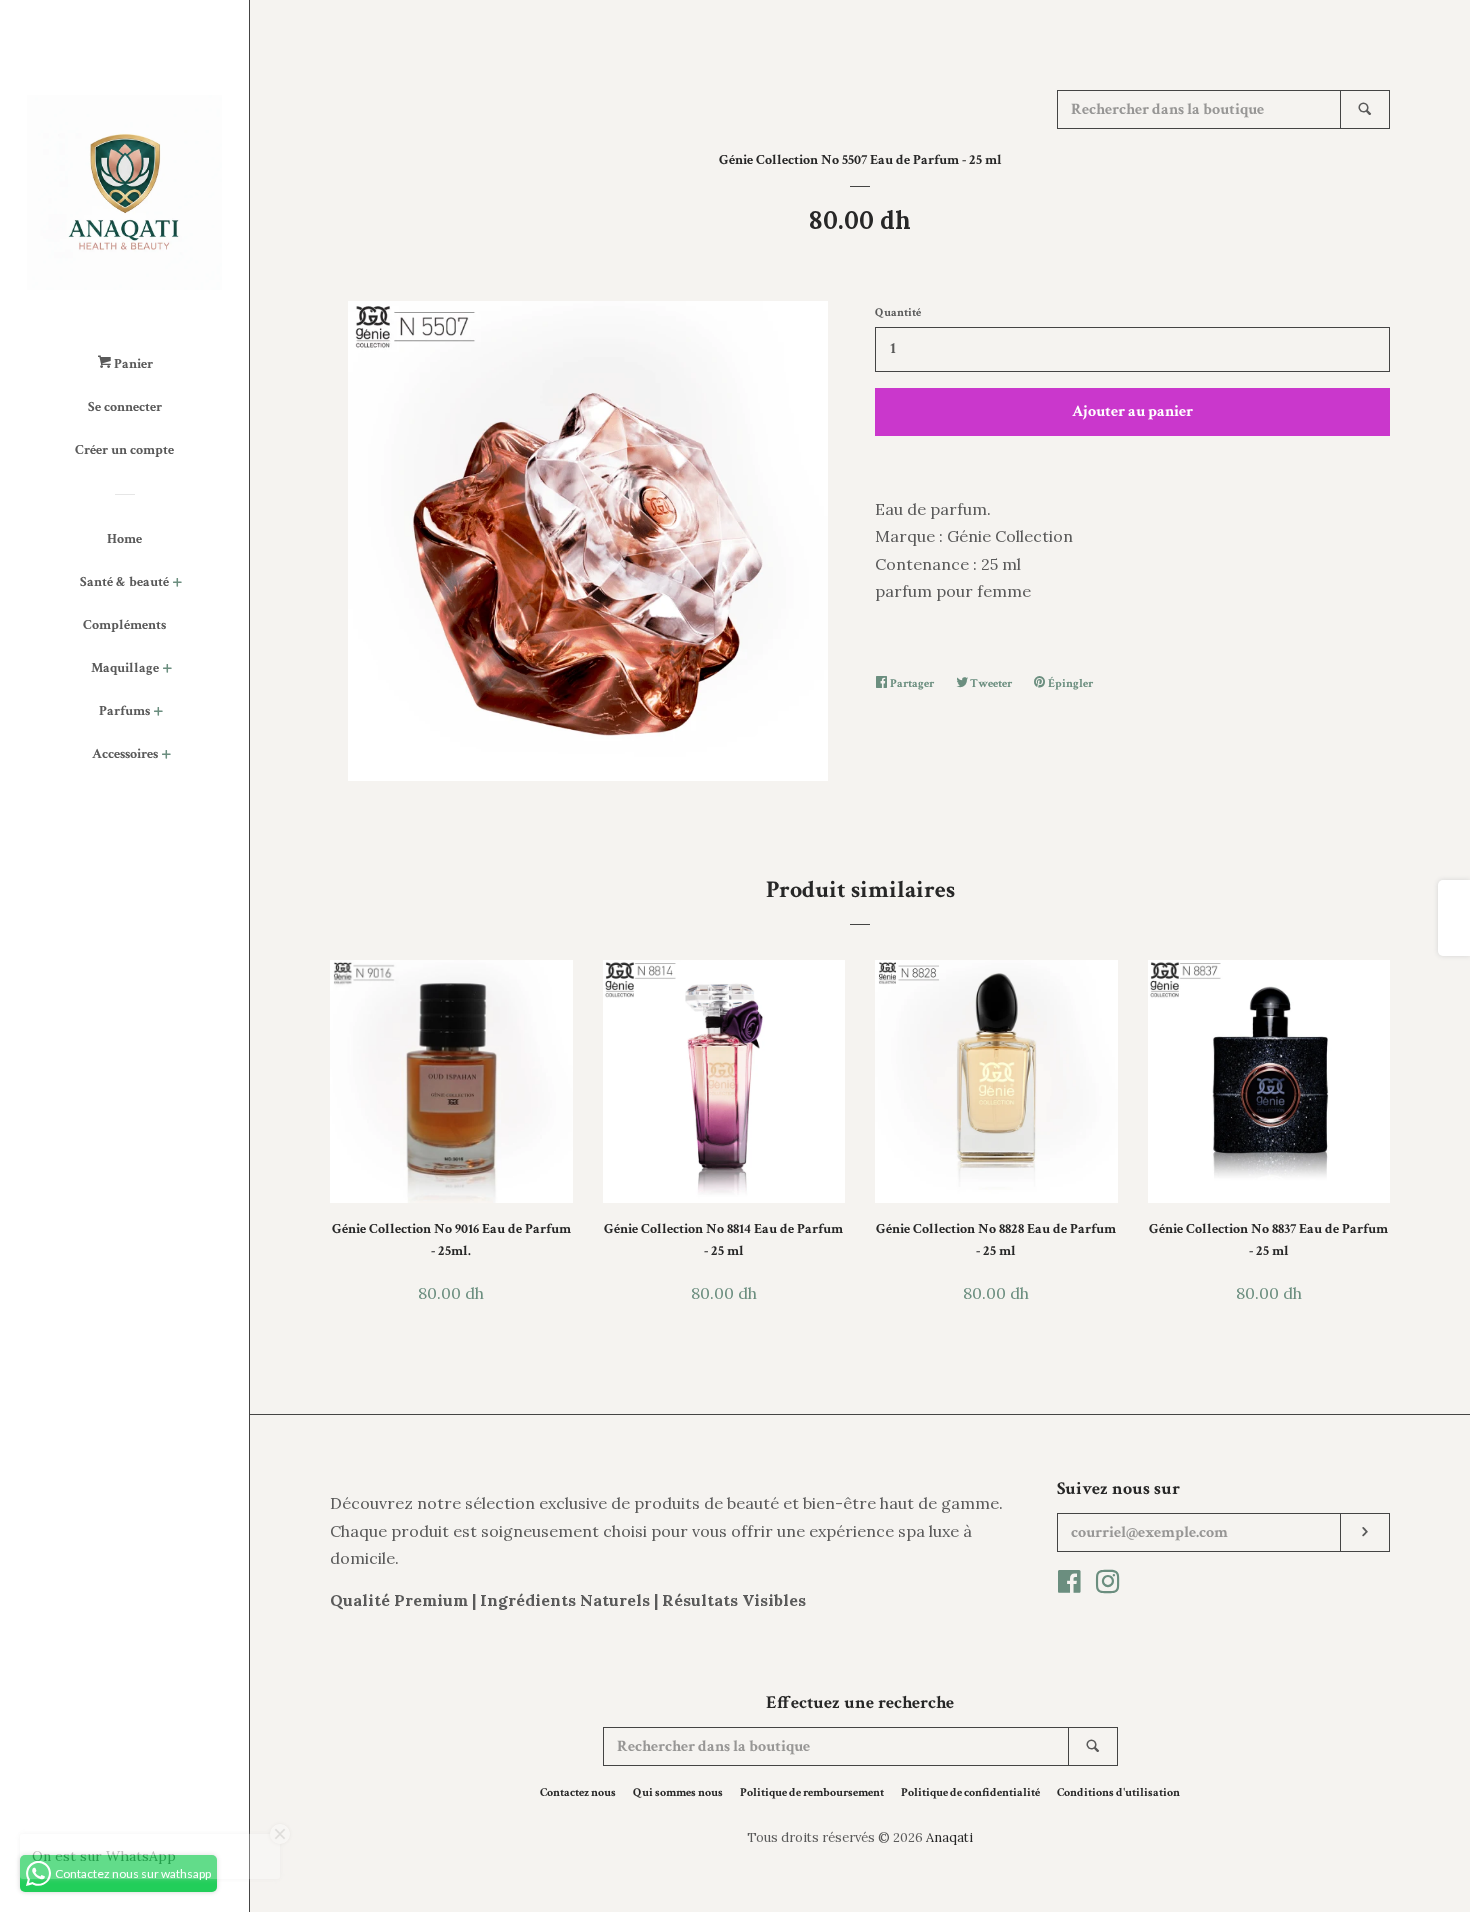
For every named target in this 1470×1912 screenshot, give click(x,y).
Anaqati (949, 1837)
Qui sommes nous (678, 1792)
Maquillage (125, 668)
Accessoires (125, 754)
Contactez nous (578, 1792)
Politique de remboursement (812, 1792)
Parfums (124, 711)
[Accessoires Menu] (166, 756)
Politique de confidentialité (970, 1792)
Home (124, 539)
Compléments (124, 625)
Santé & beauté (124, 582)
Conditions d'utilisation (1118, 1792)
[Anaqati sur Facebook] (1069, 1585)
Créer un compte (124, 450)
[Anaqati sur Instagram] (1108, 1585)
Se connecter (125, 407)
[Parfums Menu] (158, 713)
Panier (132, 364)
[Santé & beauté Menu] (177, 584)
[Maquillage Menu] (167, 670)
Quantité (898, 312)
